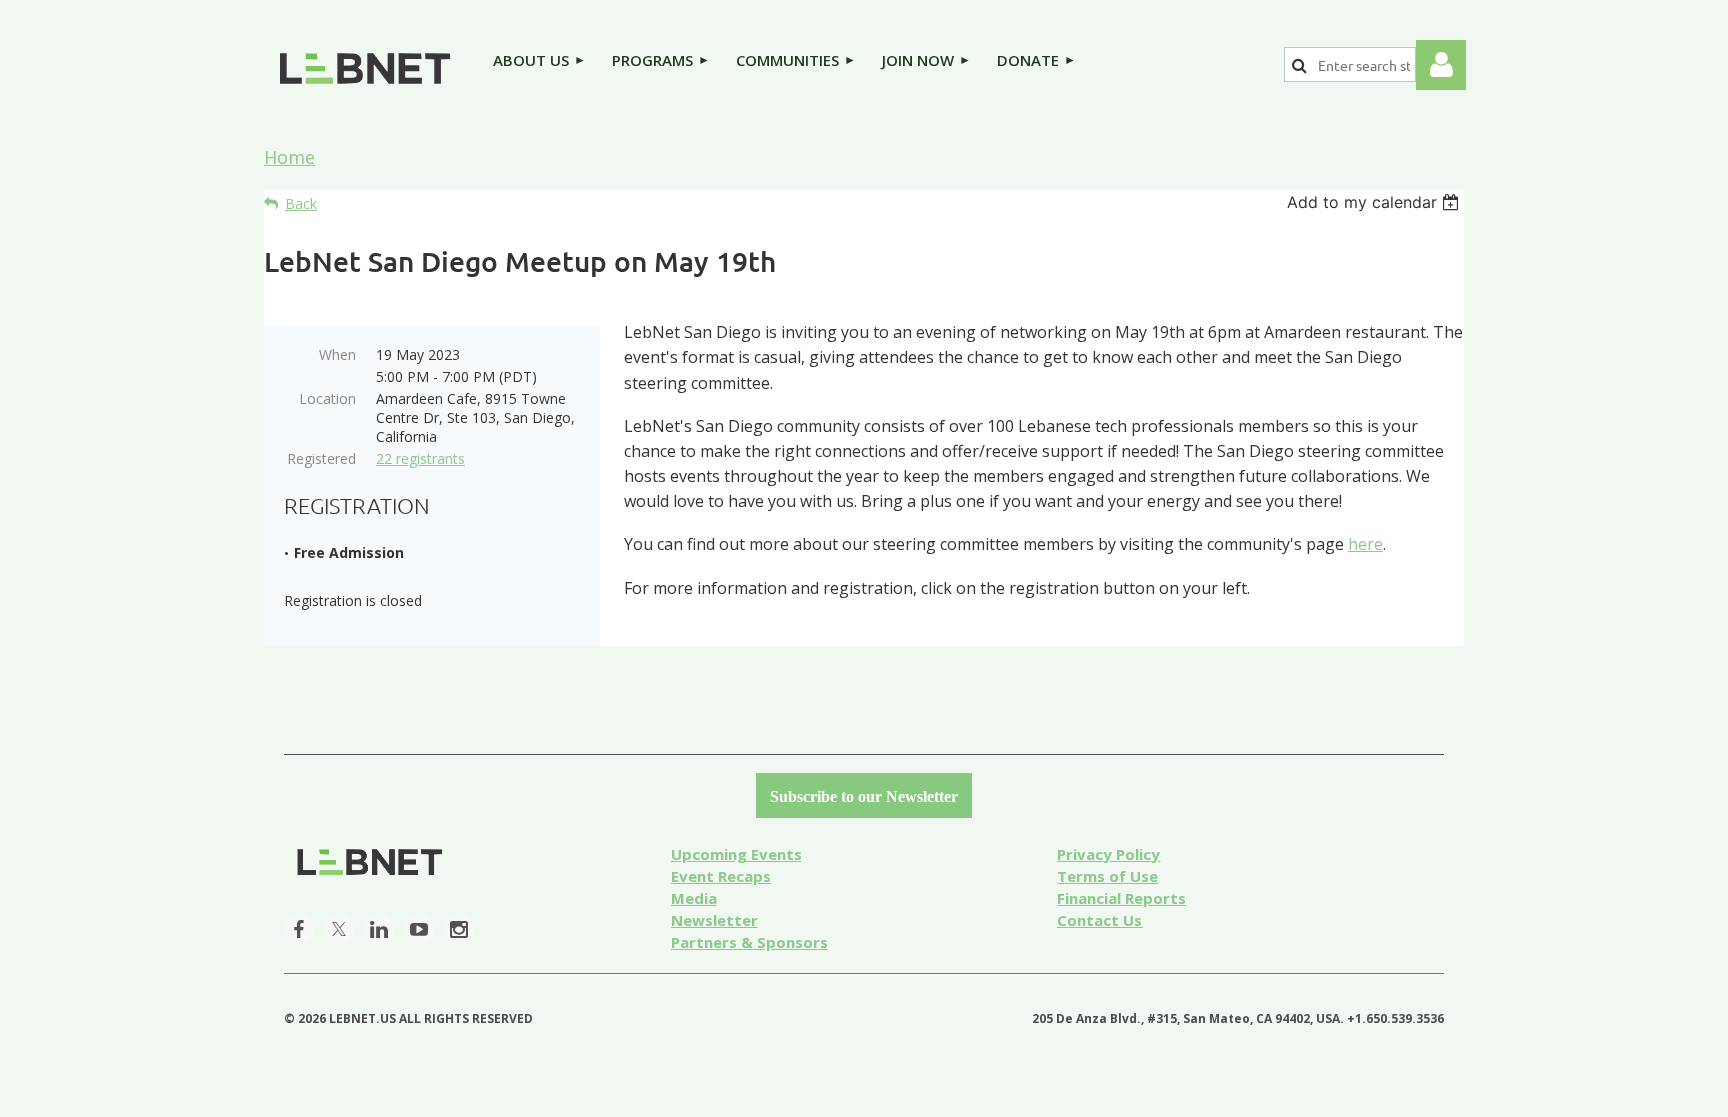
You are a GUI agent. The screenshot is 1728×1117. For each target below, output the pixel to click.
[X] (339, 929)
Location (327, 398)
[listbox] (1375, 202)
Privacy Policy (1108, 854)
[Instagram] (459, 929)
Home (289, 157)
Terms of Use (1107, 876)
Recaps (721, 876)
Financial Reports (1121, 898)
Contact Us (1099, 920)
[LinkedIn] (379, 929)
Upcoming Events (736, 854)
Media (694, 898)
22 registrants (420, 458)
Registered (321, 458)
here (1365, 544)
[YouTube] (419, 929)
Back (301, 203)
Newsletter (714, 920)
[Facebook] (299, 929)
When (337, 354)
